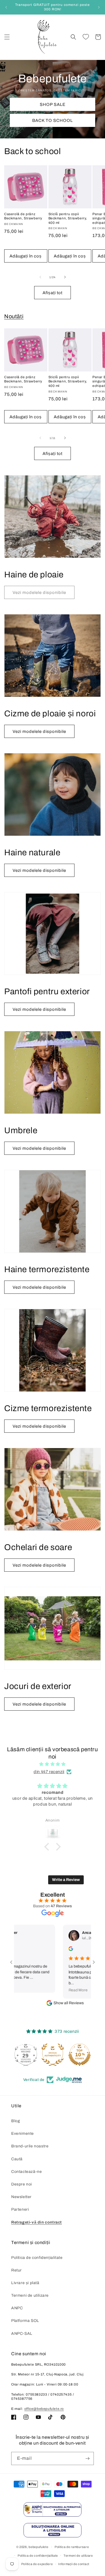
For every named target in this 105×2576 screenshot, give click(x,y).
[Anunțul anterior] (6, 7)
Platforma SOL (25, 2321)
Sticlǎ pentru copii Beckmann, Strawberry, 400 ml (68, 218)
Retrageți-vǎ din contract (37, 2222)
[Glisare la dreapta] (65, 277)
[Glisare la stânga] (40, 277)
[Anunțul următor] (99, 7)
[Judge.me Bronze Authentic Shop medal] (26, 2055)
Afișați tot (53, 293)
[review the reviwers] (49, 1950)
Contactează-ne (26, 2172)
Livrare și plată (25, 2283)
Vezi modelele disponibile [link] (39, 593)
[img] (53, 1764)
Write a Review (66, 1880)
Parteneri (20, 2209)
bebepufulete (38, 2547)
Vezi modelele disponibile (39, 731)
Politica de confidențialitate (37, 2258)
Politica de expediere (37, 2564)
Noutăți (14, 316)
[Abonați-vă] (87, 2458)
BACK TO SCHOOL (53, 120)
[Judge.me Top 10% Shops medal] (53, 2055)
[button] (7, 37)
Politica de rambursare (72, 2547)
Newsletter (21, 2197)
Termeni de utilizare (30, 2295)
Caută (17, 2159)
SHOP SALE (53, 104)
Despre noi (22, 2184)
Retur (17, 2270)
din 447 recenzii (49, 1772)
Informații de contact (74, 2564)
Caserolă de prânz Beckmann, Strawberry (23, 216)
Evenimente (23, 2133)
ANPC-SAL (22, 2334)
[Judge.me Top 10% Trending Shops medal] (80, 2055)
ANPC (17, 2308)
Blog (16, 2121)
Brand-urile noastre (30, 2146)
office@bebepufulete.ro (44, 2409)
